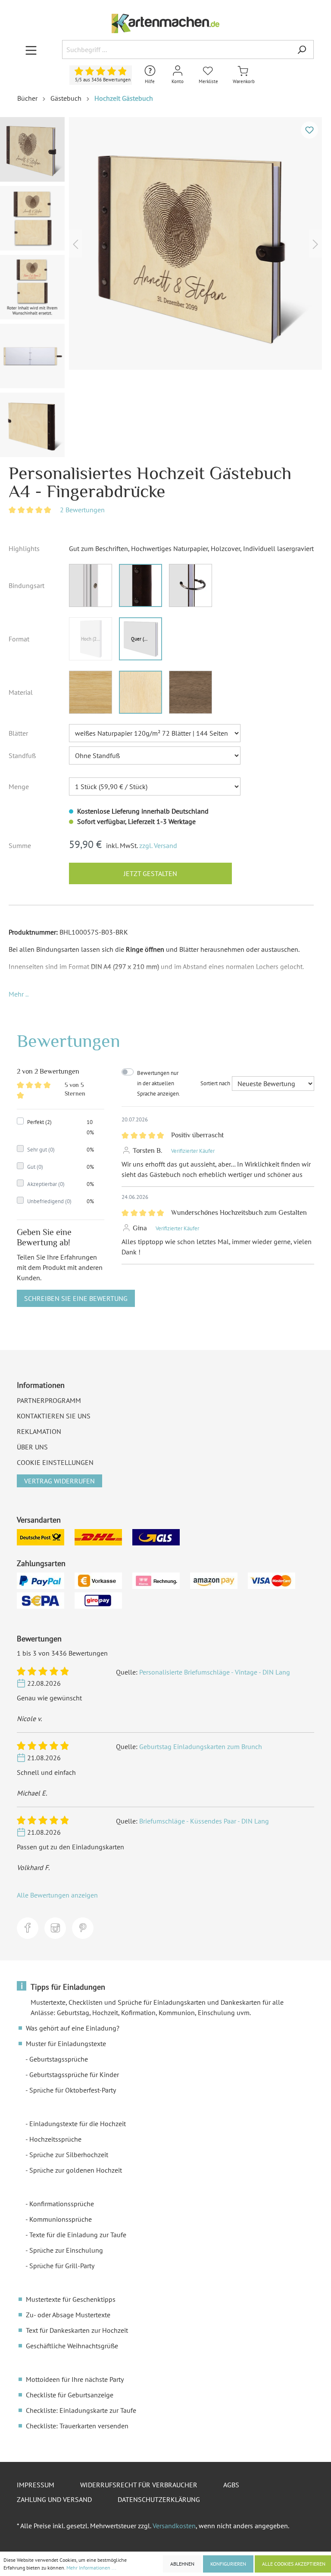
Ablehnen (182, 2564)
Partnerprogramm (49, 1400)
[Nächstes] (315, 243)
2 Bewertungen (82, 510)
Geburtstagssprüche (59, 2059)
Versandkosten (174, 2526)
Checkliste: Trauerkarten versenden (77, 2426)
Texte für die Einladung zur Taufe (78, 2235)
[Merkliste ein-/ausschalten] (309, 130)
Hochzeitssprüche (55, 2139)
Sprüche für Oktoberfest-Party (73, 2090)
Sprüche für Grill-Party (62, 2266)
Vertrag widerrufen (59, 1481)
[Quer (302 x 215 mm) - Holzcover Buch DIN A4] (141, 639)
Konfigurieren (228, 2564)
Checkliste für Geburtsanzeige (70, 2395)
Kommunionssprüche (61, 2219)
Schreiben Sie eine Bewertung (76, 1298)
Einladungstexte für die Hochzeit (78, 2124)
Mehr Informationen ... (91, 2568)
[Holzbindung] (91, 585)
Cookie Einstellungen (55, 1462)
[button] (19, 994)
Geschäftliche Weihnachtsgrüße (72, 2346)
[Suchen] (302, 50)
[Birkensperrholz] (141, 692)
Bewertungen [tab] (69, 1041)
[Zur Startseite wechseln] (165, 23)
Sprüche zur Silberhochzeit (69, 2155)
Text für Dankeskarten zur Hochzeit (77, 2330)
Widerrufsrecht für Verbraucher (139, 2485)
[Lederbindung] (141, 585)
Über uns (32, 1447)
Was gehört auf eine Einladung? (73, 2028)
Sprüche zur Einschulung (66, 2250)
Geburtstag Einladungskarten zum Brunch (201, 1746)
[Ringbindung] (190, 585)
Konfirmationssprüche (62, 2204)
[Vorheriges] (75, 243)
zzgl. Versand (158, 845)
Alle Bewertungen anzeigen (57, 1895)
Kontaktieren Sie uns (54, 1416)
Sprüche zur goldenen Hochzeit (76, 2170)
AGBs (231, 2485)
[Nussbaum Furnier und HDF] (190, 692)
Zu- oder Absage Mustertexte (68, 2315)
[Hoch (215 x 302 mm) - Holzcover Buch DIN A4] (91, 639)
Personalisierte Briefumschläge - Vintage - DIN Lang (215, 1672)
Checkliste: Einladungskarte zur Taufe (81, 2410)
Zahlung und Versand (54, 2499)
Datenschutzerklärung (159, 2499)
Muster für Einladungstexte (66, 2043)
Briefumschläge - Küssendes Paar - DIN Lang (204, 1821)
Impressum (36, 2485)
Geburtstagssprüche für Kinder (74, 2074)
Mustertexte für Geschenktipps (71, 2299)
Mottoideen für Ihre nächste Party (75, 2379)
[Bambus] (91, 692)
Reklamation (39, 1431)
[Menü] (31, 50)
